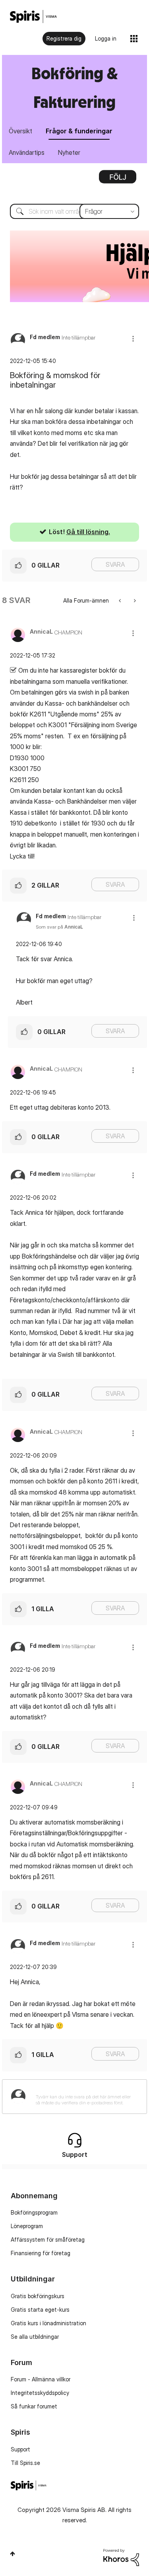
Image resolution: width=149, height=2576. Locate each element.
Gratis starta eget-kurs (40, 2310)
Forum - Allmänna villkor (41, 2379)
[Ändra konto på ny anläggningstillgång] (121, 600)
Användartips (27, 152)
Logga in (106, 38)
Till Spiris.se (25, 2463)
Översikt (20, 131)
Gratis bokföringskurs (38, 2296)
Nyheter (69, 152)
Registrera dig (64, 38)
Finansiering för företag (41, 2253)
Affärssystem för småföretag (48, 2239)
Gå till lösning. (88, 532)
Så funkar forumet (34, 2406)
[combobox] (74, 211)
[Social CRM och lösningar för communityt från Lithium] (121, 2557)
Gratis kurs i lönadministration (48, 2323)
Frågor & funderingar (79, 131)
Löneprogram (27, 2226)
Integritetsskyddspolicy (40, 2393)
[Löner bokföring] (134, 600)
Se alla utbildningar (35, 2337)
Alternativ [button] (118, 180)
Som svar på (59, 927)
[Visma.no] (33, 17)
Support (20, 2449)
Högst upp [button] (13, 2554)
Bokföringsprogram (34, 2212)
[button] (133, 339)
